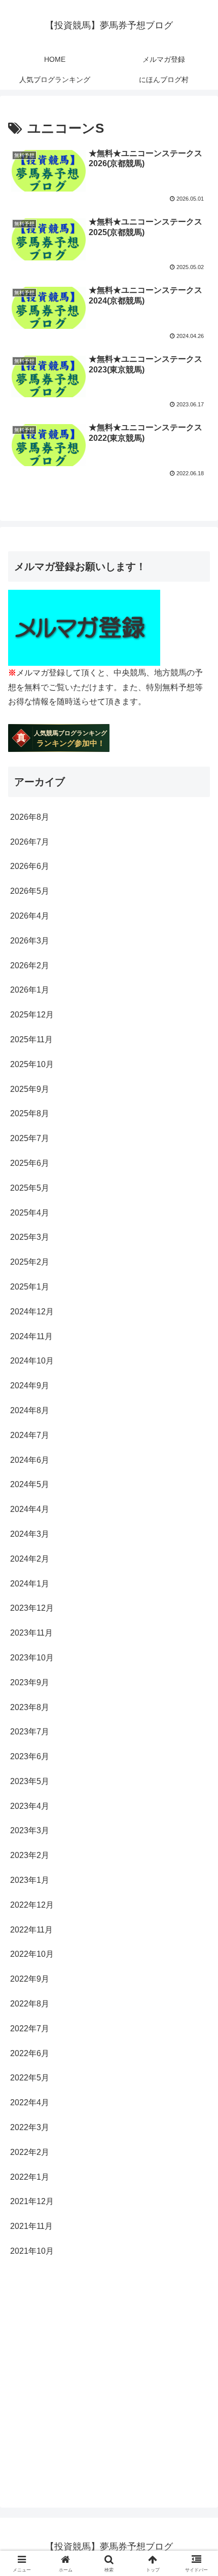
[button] (197, 1733)
